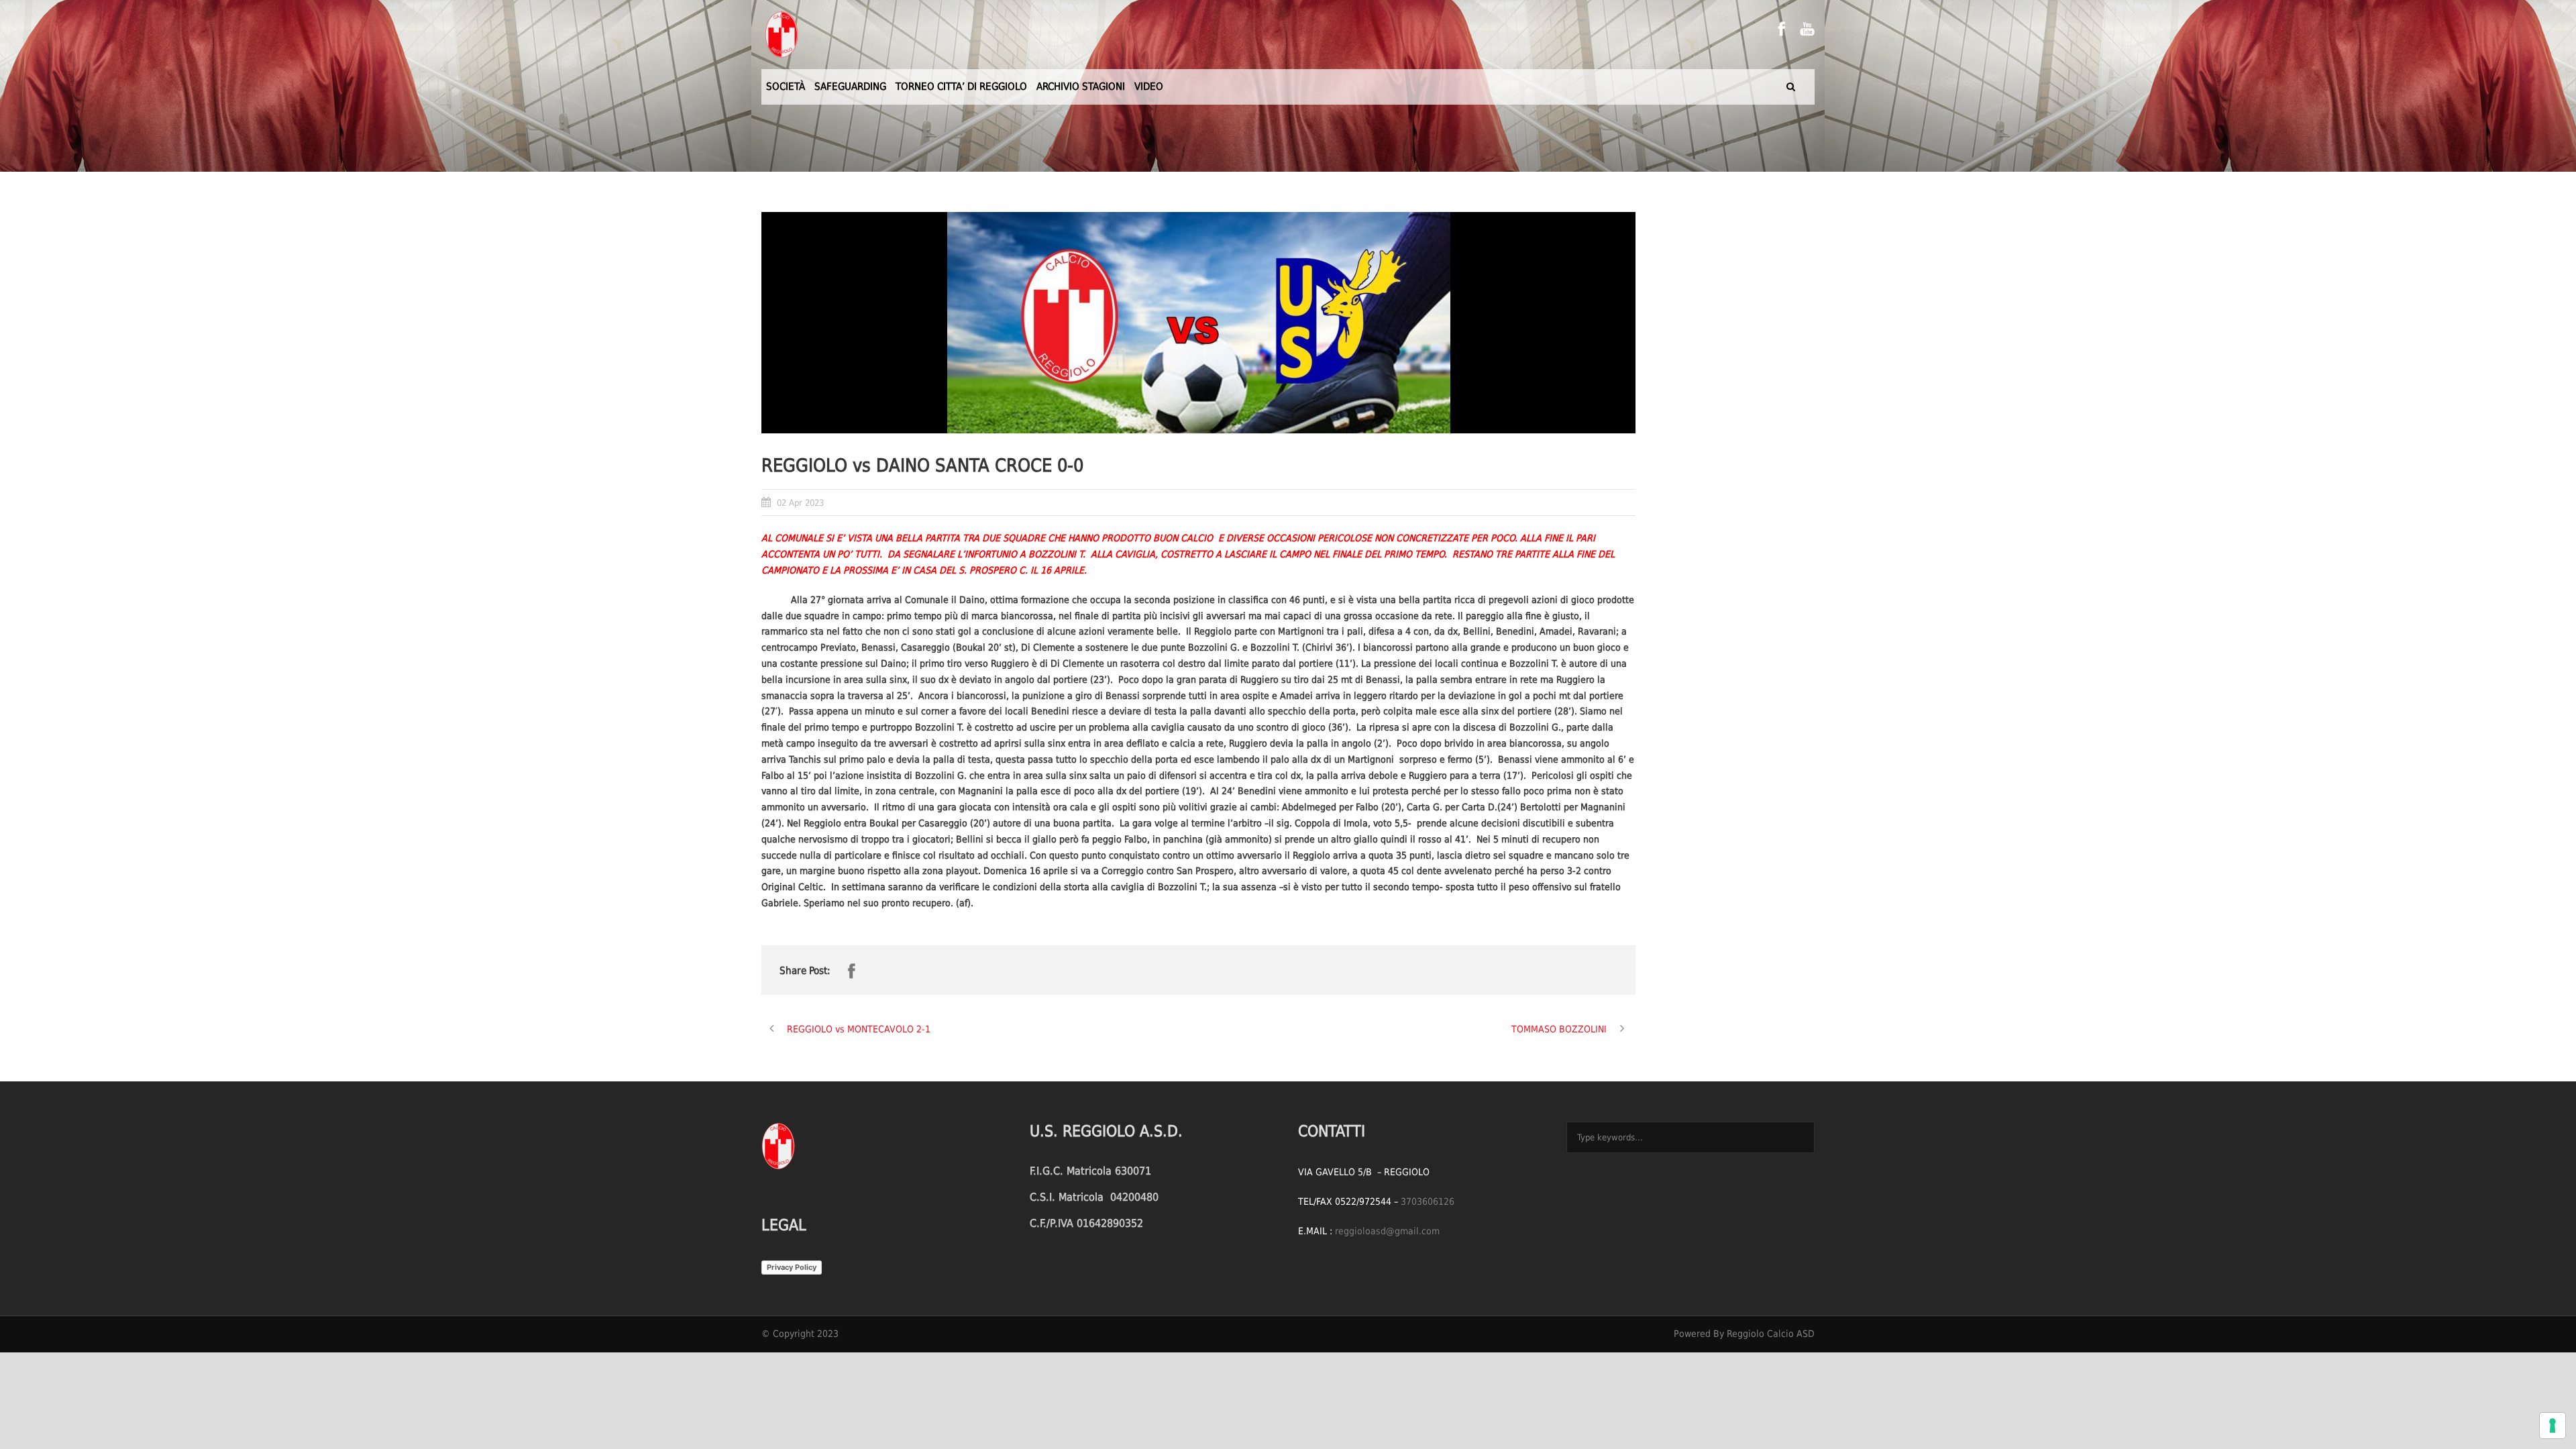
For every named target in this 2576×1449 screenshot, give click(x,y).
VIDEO (1149, 87)
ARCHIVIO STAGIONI (1081, 87)
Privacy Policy (792, 1267)
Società (786, 87)
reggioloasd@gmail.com (1387, 1231)
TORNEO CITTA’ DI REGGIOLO (961, 87)
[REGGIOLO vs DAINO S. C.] (1198, 323)
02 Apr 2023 (800, 503)
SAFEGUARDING (850, 87)
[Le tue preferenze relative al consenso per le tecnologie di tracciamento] (2553, 1426)
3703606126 (1428, 1201)
